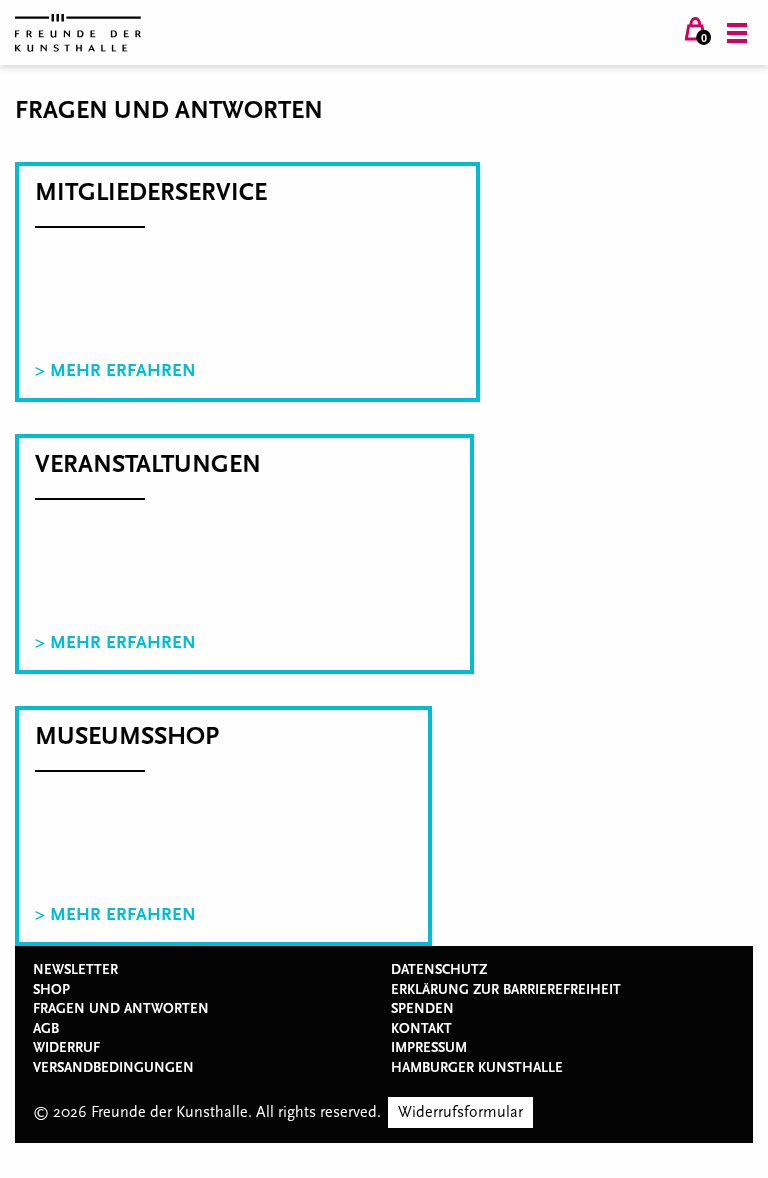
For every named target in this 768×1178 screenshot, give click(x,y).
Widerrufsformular (460, 1112)
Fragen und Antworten (121, 1009)
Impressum (429, 1048)
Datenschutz (439, 970)
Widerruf (66, 1048)
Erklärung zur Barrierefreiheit (506, 990)
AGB (46, 1029)
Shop (51, 990)
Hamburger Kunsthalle (477, 1068)
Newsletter (75, 970)
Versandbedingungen (113, 1068)
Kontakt (421, 1029)
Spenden (422, 1009)
